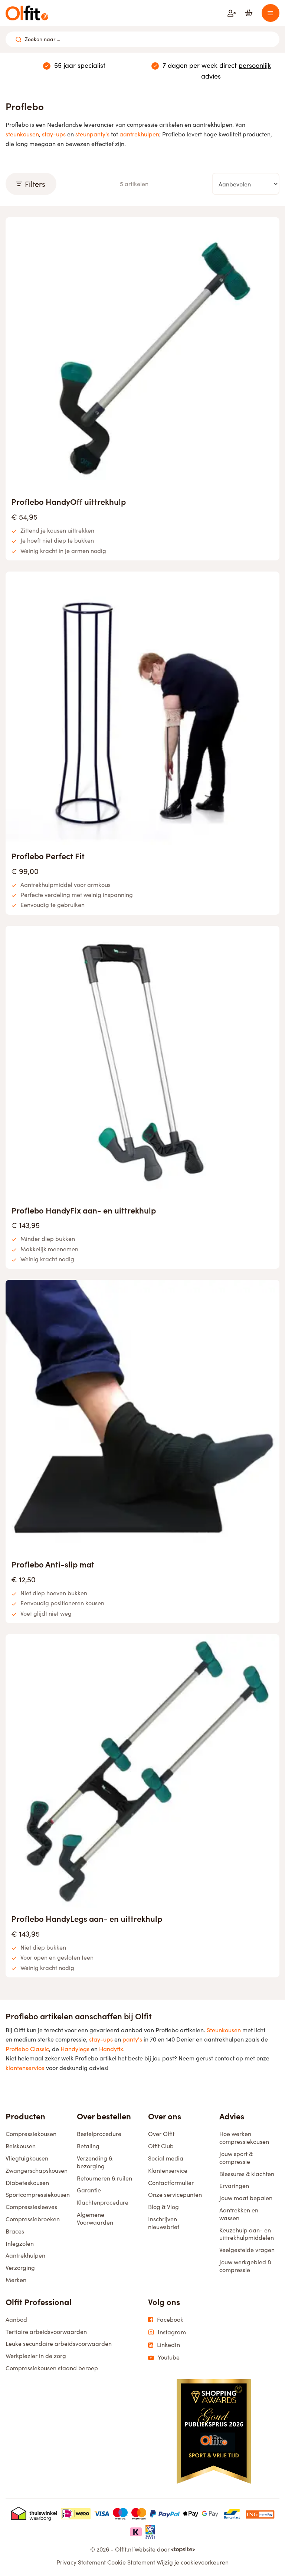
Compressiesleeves (31, 2207)
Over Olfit (161, 2134)
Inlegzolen (20, 2243)
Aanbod (16, 2319)
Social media (166, 2158)
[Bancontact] (232, 2514)
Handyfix (111, 2049)
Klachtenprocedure (103, 2202)
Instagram (172, 2332)
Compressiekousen (31, 2134)
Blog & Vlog (163, 2207)
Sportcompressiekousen (38, 2194)
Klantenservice (168, 2170)
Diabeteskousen (27, 2183)
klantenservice (25, 2068)
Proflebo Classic (27, 2049)
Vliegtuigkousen (27, 2158)
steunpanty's (92, 134)
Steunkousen (224, 2030)
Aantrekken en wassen (239, 2214)
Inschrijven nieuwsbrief (164, 2223)
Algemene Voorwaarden (95, 2218)
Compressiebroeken (33, 2219)
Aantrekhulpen (25, 2255)
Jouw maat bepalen (246, 2198)
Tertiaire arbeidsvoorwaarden (46, 2332)
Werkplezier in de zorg (36, 2356)
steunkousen (22, 134)
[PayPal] (165, 2514)
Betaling (88, 2146)
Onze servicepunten (175, 2194)
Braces (15, 2231)
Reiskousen (21, 2146)
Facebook (170, 2320)
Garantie (89, 2190)
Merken (16, 2280)
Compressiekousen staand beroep (52, 2368)
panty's (132, 2039)
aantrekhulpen (139, 134)
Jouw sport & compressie (236, 2158)
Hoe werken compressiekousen (244, 2138)
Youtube (169, 2357)
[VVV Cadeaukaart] (150, 2532)
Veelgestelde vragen (247, 2250)
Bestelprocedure (99, 2134)
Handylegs (75, 2049)
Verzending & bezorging (95, 2162)
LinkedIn (168, 2345)
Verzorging (20, 2267)
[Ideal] (76, 2514)
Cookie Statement (131, 2562)
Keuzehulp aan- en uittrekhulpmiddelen (247, 2234)
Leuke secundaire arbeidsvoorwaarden (59, 2343)
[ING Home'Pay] (260, 2514)
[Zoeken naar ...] (19, 39)
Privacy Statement (81, 2562)
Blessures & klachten (247, 2174)
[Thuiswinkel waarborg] (34, 2514)
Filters (35, 184)
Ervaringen (234, 2186)
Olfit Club (161, 2146)
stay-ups (54, 134)
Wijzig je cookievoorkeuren (193, 2562)
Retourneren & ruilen (104, 2178)
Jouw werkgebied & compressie (245, 2266)
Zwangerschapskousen (37, 2170)
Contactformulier (171, 2183)
